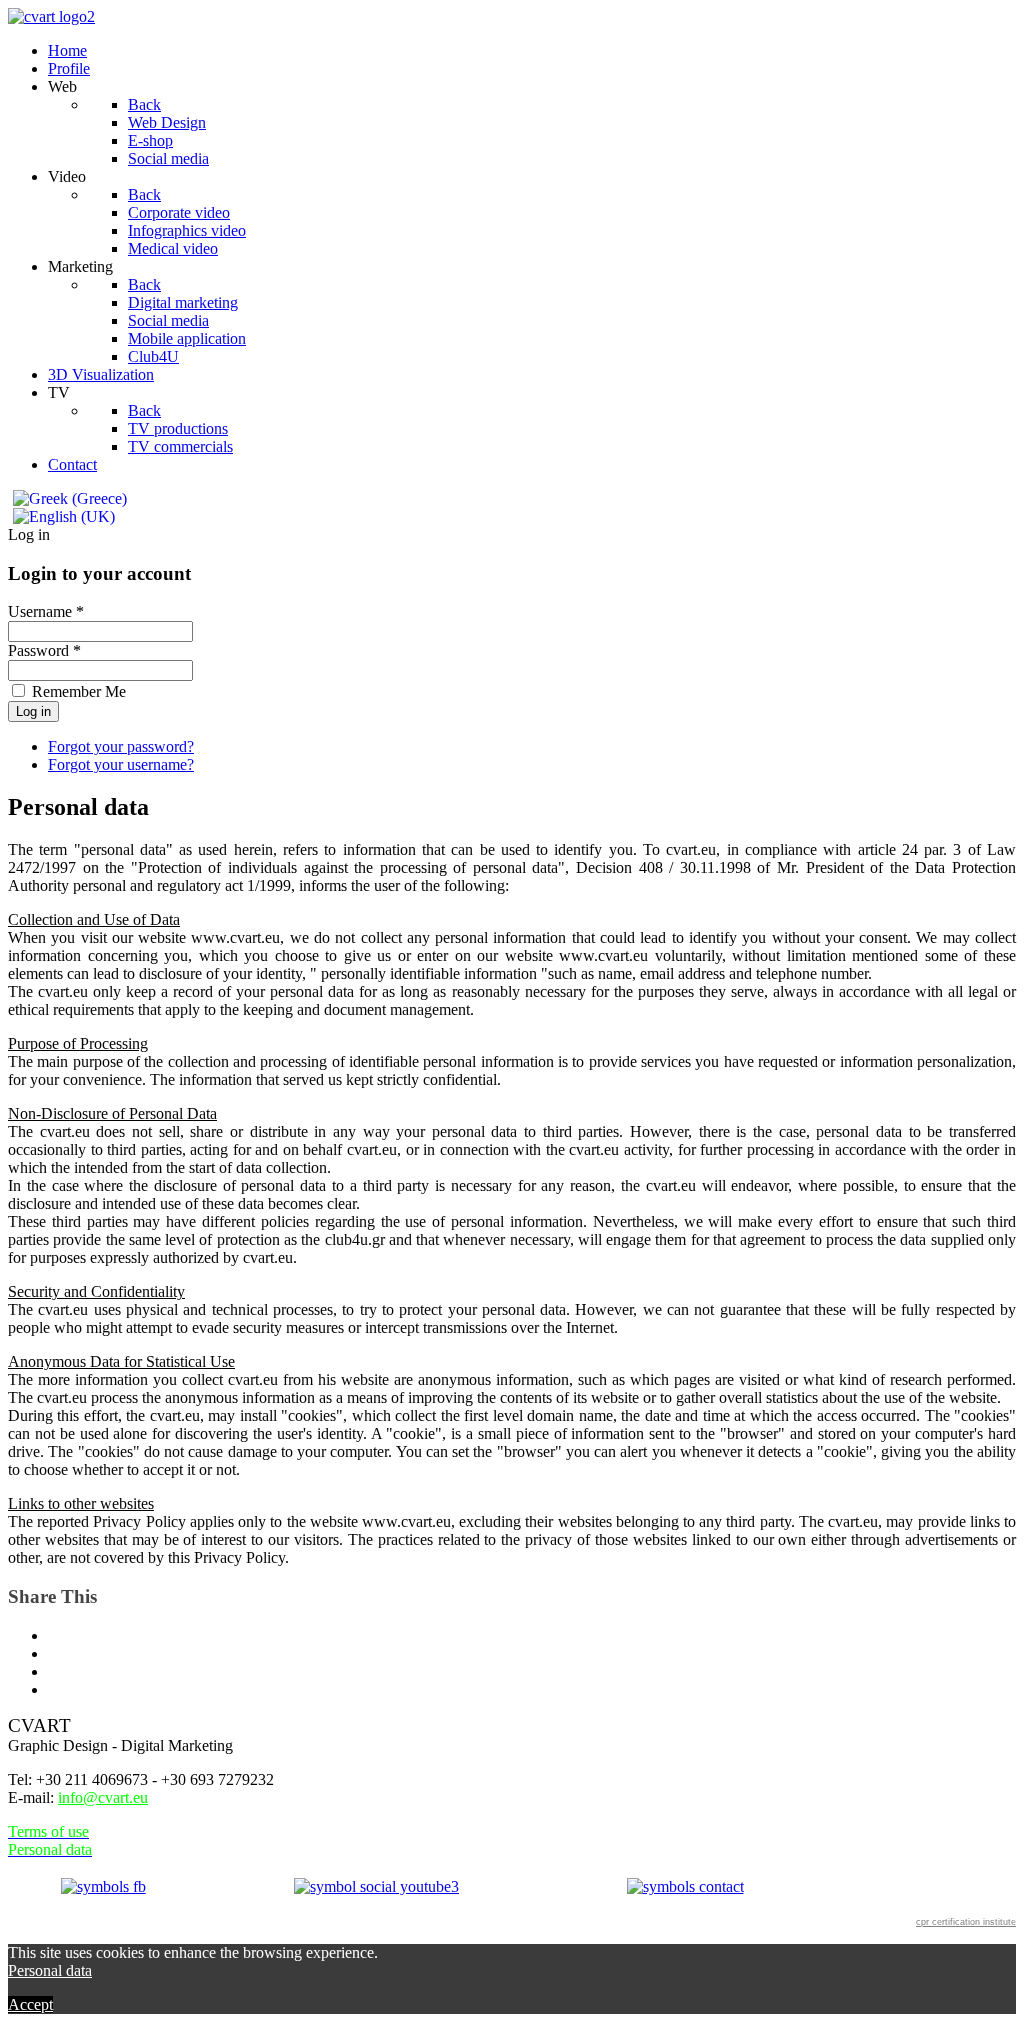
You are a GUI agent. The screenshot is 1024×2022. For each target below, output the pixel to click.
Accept (30, 2004)
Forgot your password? (121, 746)
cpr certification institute (966, 1922)
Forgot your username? (121, 764)
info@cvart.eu (103, 1797)
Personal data (50, 1970)
